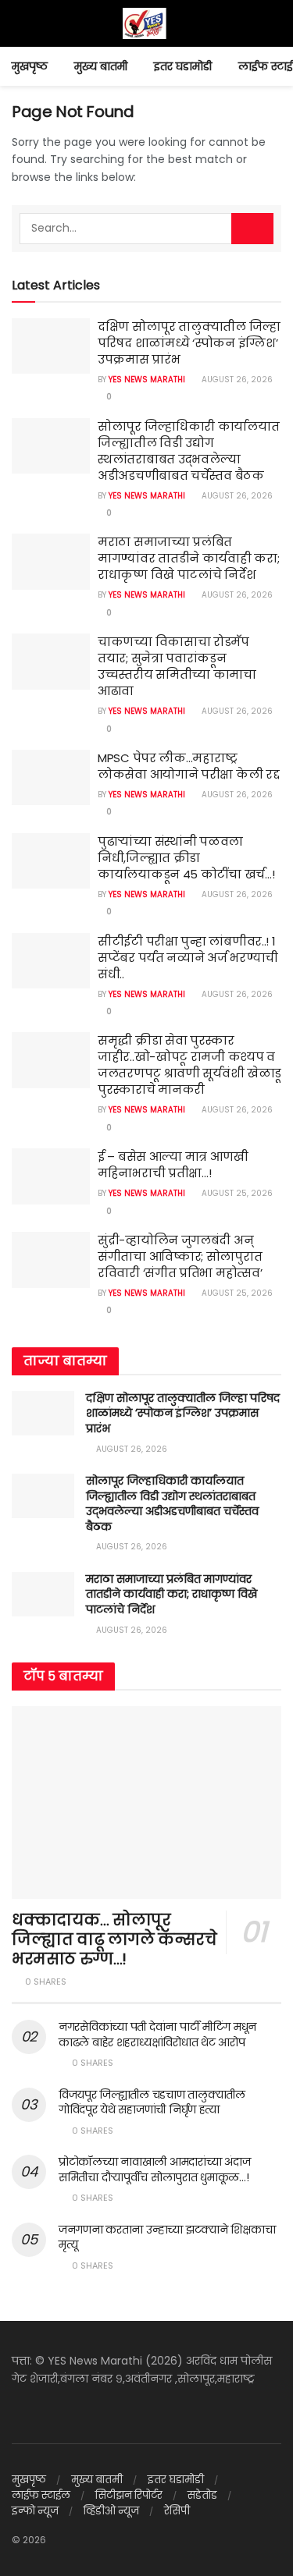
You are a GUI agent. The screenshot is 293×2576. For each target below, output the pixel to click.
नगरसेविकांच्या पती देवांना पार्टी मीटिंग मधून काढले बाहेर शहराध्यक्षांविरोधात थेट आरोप (157, 2035)
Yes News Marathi (147, 380)
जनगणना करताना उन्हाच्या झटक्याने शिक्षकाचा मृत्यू (167, 2237)
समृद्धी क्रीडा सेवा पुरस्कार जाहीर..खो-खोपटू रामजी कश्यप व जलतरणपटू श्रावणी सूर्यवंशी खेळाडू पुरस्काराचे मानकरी (189, 1065)
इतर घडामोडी (183, 66)
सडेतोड (202, 2495)
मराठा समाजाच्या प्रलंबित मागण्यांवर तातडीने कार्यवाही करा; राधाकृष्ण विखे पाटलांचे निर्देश (188, 558)
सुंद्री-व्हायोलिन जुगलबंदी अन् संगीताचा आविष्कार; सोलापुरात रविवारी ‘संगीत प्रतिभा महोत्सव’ (180, 1256)
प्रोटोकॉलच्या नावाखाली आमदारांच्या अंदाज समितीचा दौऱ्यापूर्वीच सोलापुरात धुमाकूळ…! (154, 2170)
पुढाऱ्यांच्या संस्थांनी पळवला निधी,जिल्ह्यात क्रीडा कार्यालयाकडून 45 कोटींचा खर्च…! (186, 858)
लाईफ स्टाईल (41, 2495)
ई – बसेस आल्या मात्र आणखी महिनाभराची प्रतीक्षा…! (173, 1165)
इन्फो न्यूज (35, 2511)
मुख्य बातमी (101, 66)
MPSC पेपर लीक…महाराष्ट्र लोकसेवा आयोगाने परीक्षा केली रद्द (188, 766)
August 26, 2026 (236, 380)
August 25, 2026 (236, 1193)
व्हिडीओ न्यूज (111, 2511)
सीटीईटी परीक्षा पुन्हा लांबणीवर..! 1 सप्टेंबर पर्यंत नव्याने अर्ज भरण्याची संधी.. (188, 958)
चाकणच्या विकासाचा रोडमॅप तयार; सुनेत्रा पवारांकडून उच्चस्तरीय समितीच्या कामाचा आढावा (177, 666)
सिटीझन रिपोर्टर (129, 2495)
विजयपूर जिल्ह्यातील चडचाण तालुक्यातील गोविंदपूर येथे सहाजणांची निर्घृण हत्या (152, 2102)
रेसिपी (177, 2511)
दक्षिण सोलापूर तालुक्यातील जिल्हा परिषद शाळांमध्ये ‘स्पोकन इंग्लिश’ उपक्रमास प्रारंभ (189, 343)
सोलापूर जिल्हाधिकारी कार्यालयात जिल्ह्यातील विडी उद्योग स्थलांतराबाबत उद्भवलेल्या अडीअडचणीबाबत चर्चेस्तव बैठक (188, 451)
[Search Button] (252, 229)
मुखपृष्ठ (30, 66)
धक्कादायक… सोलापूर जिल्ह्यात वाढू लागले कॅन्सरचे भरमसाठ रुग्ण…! (114, 1939)
